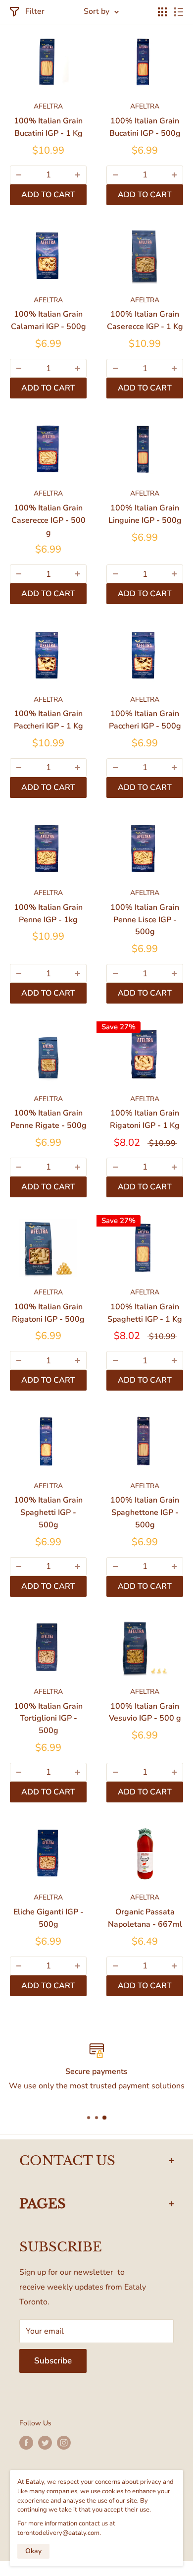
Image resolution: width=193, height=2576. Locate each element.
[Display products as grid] (162, 12)
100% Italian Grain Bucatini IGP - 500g (145, 127)
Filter (35, 11)
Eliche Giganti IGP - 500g (48, 1918)
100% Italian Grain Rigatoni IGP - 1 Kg (145, 1119)
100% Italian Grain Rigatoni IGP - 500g (48, 1313)
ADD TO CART (48, 195)
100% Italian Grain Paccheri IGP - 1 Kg (48, 720)
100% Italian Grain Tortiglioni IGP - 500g (48, 1719)
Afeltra (48, 106)
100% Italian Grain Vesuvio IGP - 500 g (145, 1712)
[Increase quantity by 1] (78, 175)
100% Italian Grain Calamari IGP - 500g (48, 320)
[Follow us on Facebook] (26, 2443)
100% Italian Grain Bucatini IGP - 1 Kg (48, 127)
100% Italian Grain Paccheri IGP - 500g (145, 720)
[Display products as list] (179, 12)
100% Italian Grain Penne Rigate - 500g (48, 1119)
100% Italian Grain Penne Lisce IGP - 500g (145, 920)
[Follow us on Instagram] (64, 2443)
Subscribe (53, 2361)
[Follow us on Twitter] (45, 2443)
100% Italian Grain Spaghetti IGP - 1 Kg (145, 1313)
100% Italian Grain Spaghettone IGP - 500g (145, 1512)
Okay (33, 2551)
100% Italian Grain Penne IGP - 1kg (48, 914)
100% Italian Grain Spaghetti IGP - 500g (48, 1512)
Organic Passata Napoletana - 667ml (145, 1918)
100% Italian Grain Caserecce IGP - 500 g (48, 520)
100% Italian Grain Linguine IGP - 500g (145, 514)
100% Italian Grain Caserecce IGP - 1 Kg (145, 320)
